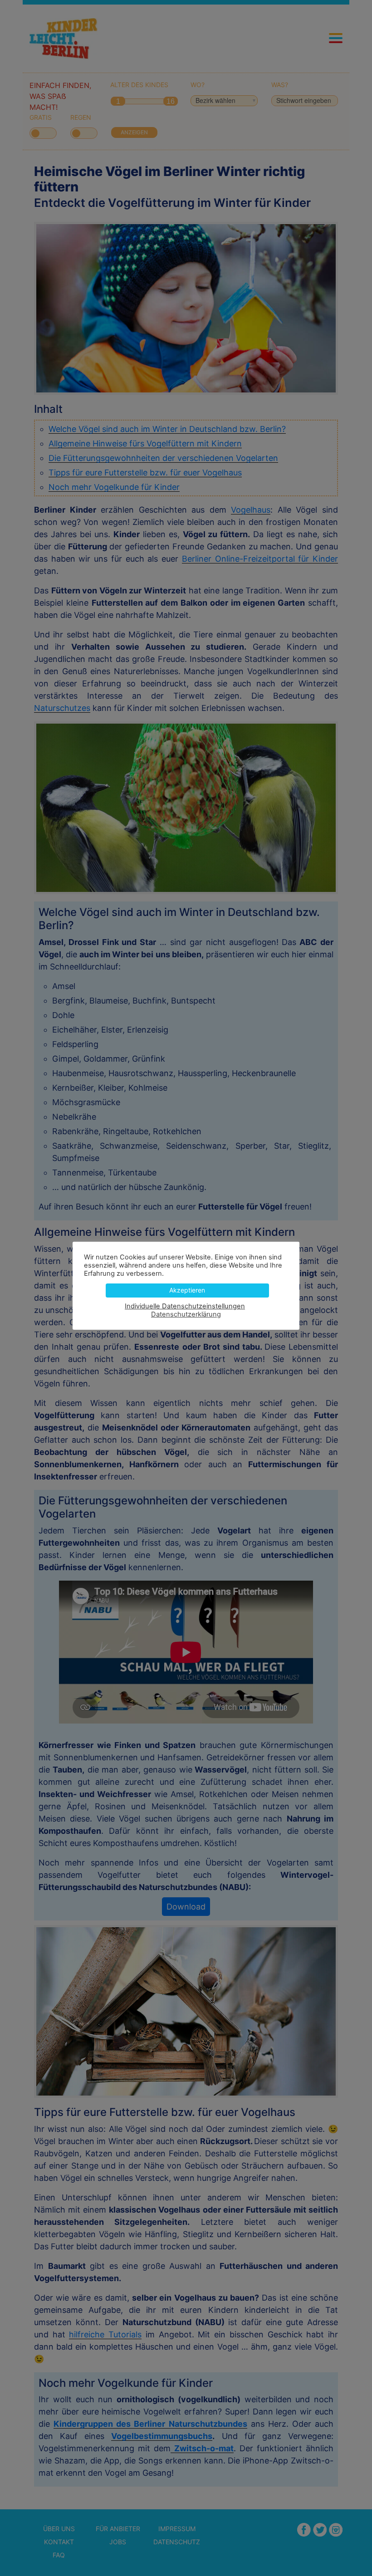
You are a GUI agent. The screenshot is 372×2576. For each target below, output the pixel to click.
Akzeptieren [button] (187, 1290)
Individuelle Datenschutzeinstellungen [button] (185, 1306)
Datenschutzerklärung (186, 1314)
